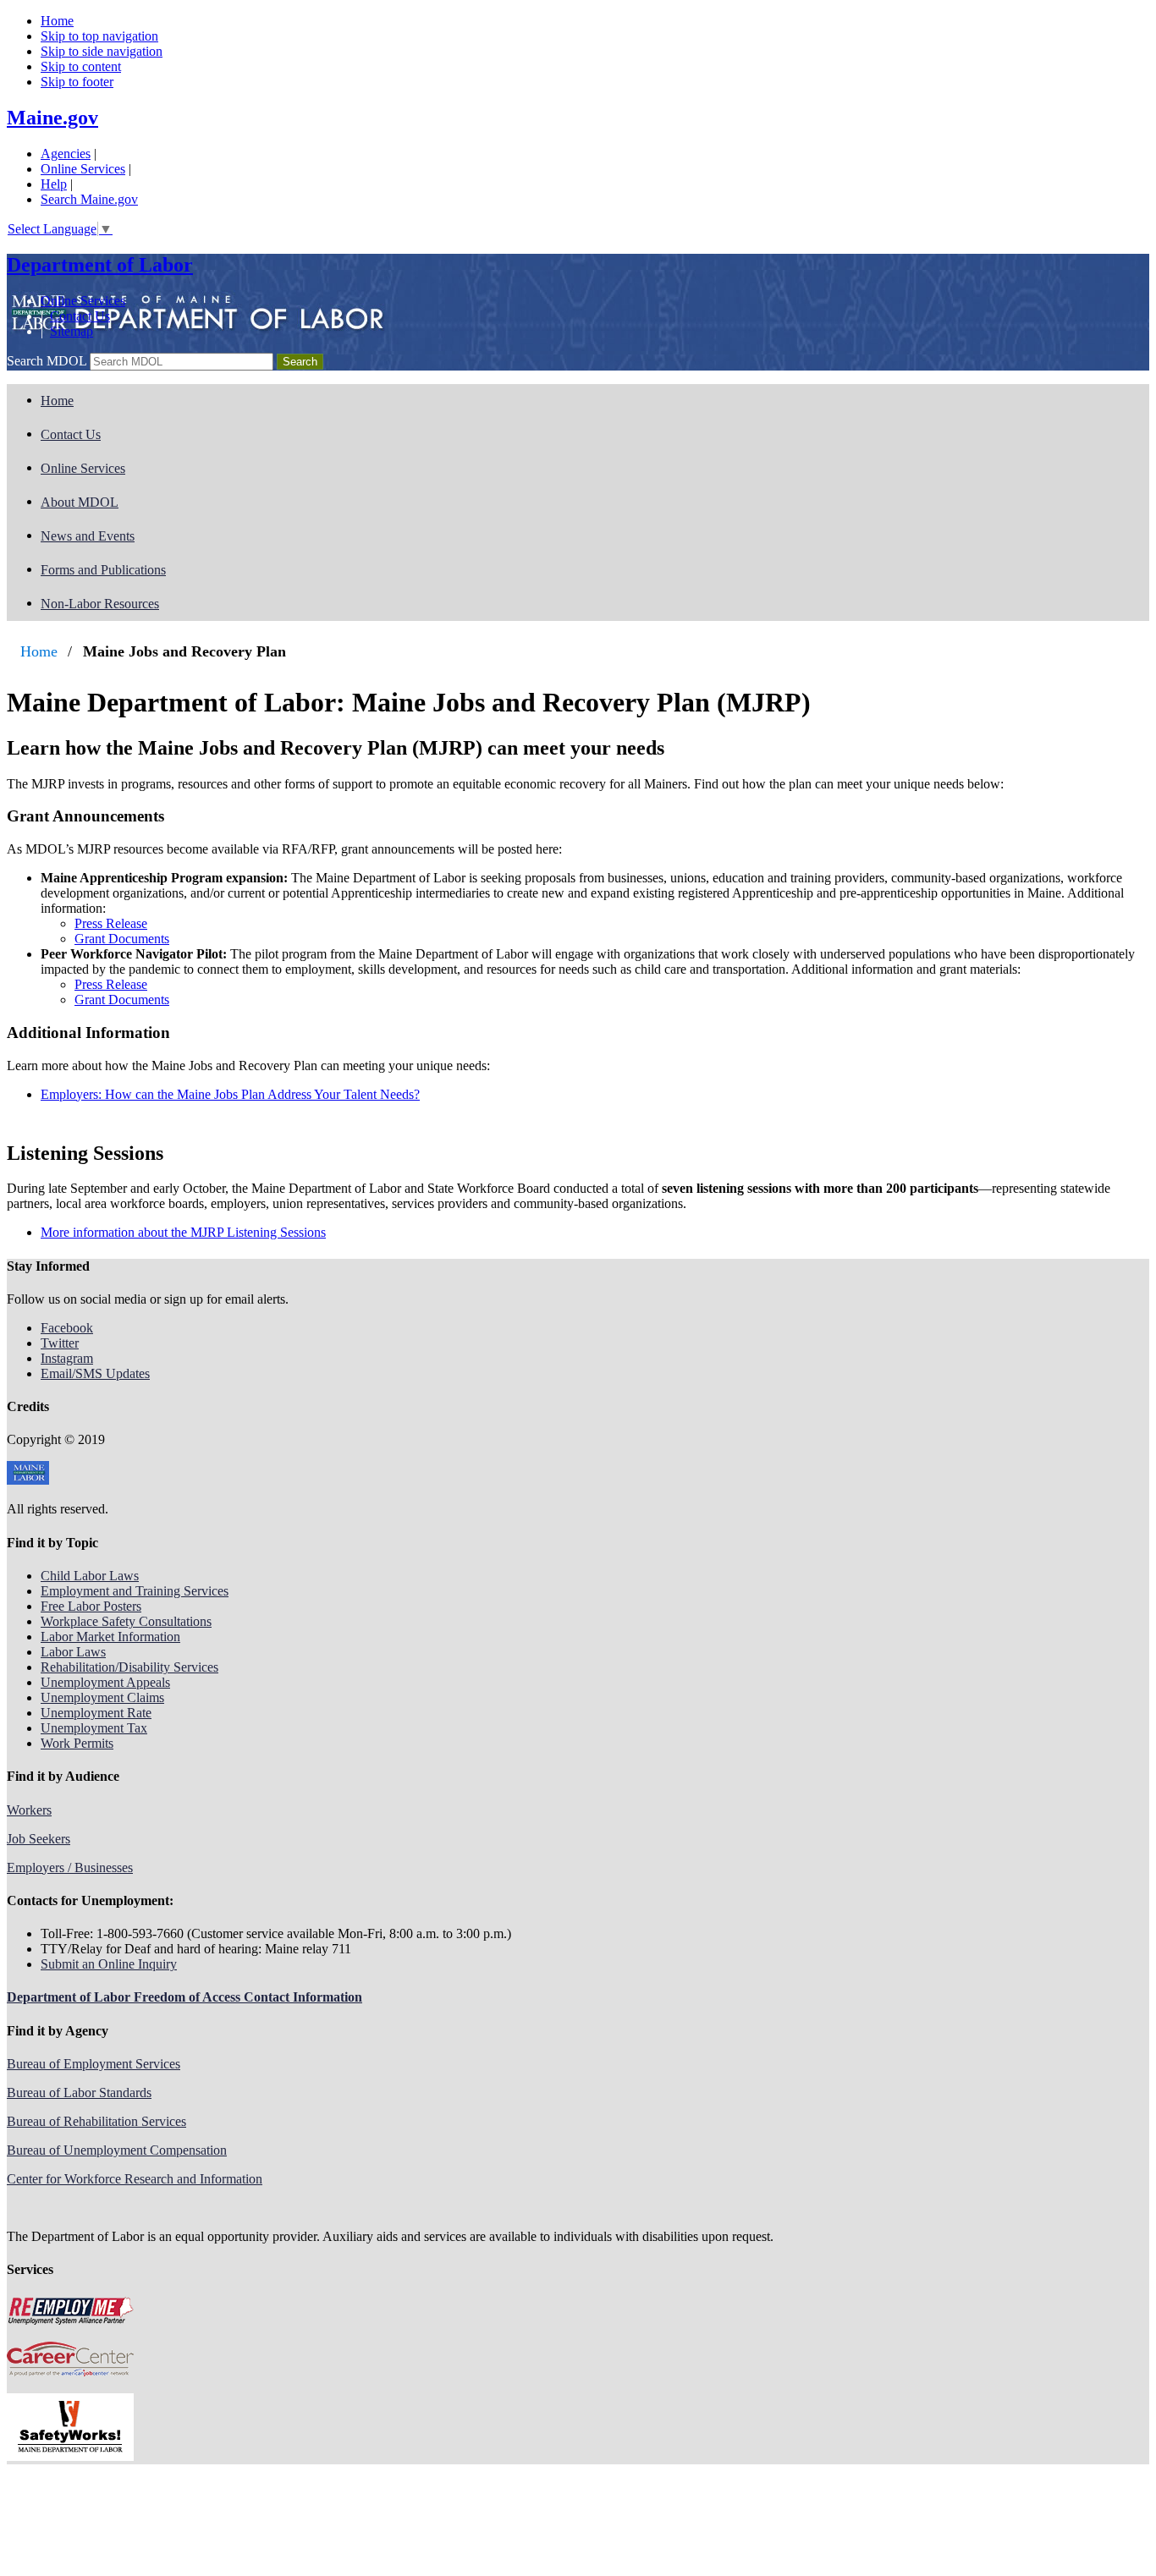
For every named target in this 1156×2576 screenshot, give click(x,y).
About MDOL (80, 502)
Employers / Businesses (70, 1867)
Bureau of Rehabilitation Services (96, 2121)
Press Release (111, 923)
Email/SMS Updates (95, 1373)
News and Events (88, 536)
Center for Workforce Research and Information (135, 2179)
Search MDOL (47, 361)
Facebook (67, 1328)
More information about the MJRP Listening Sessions (183, 1232)
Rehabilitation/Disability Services (129, 1667)
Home (57, 21)
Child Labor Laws (90, 1576)
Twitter (60, 1343)
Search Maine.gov (89, 199)
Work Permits (77, 1743)
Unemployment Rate (96, 1713)
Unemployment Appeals (105, 1682)
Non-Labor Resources (100, 604)
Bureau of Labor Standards (79, 2093)
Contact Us (80, 316)
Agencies (66, 154)
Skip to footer (77, 82)
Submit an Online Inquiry (109, 1964)
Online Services (83, 169)
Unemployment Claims (102, 1697)
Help (54, 184)
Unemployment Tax (94, 1728)
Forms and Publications (103, 570)
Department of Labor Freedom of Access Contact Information (184, 1997)
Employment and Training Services (135, 1591)
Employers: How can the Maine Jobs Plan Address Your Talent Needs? (230, 1094)
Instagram (67, 1358)
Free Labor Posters (91, 1606)
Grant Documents (122, 939)
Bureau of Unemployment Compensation (117, 2150)
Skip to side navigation (102, 51)
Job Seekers (39, 1839)
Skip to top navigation (99, 36)
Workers (29, 1810)
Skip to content (81, 66)
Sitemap (72, 331)
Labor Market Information (110, 1637)
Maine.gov (52, 118)
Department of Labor (100, 265)
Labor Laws (73, 1652)
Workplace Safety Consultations (126, 1621)
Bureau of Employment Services (94, 2064)
